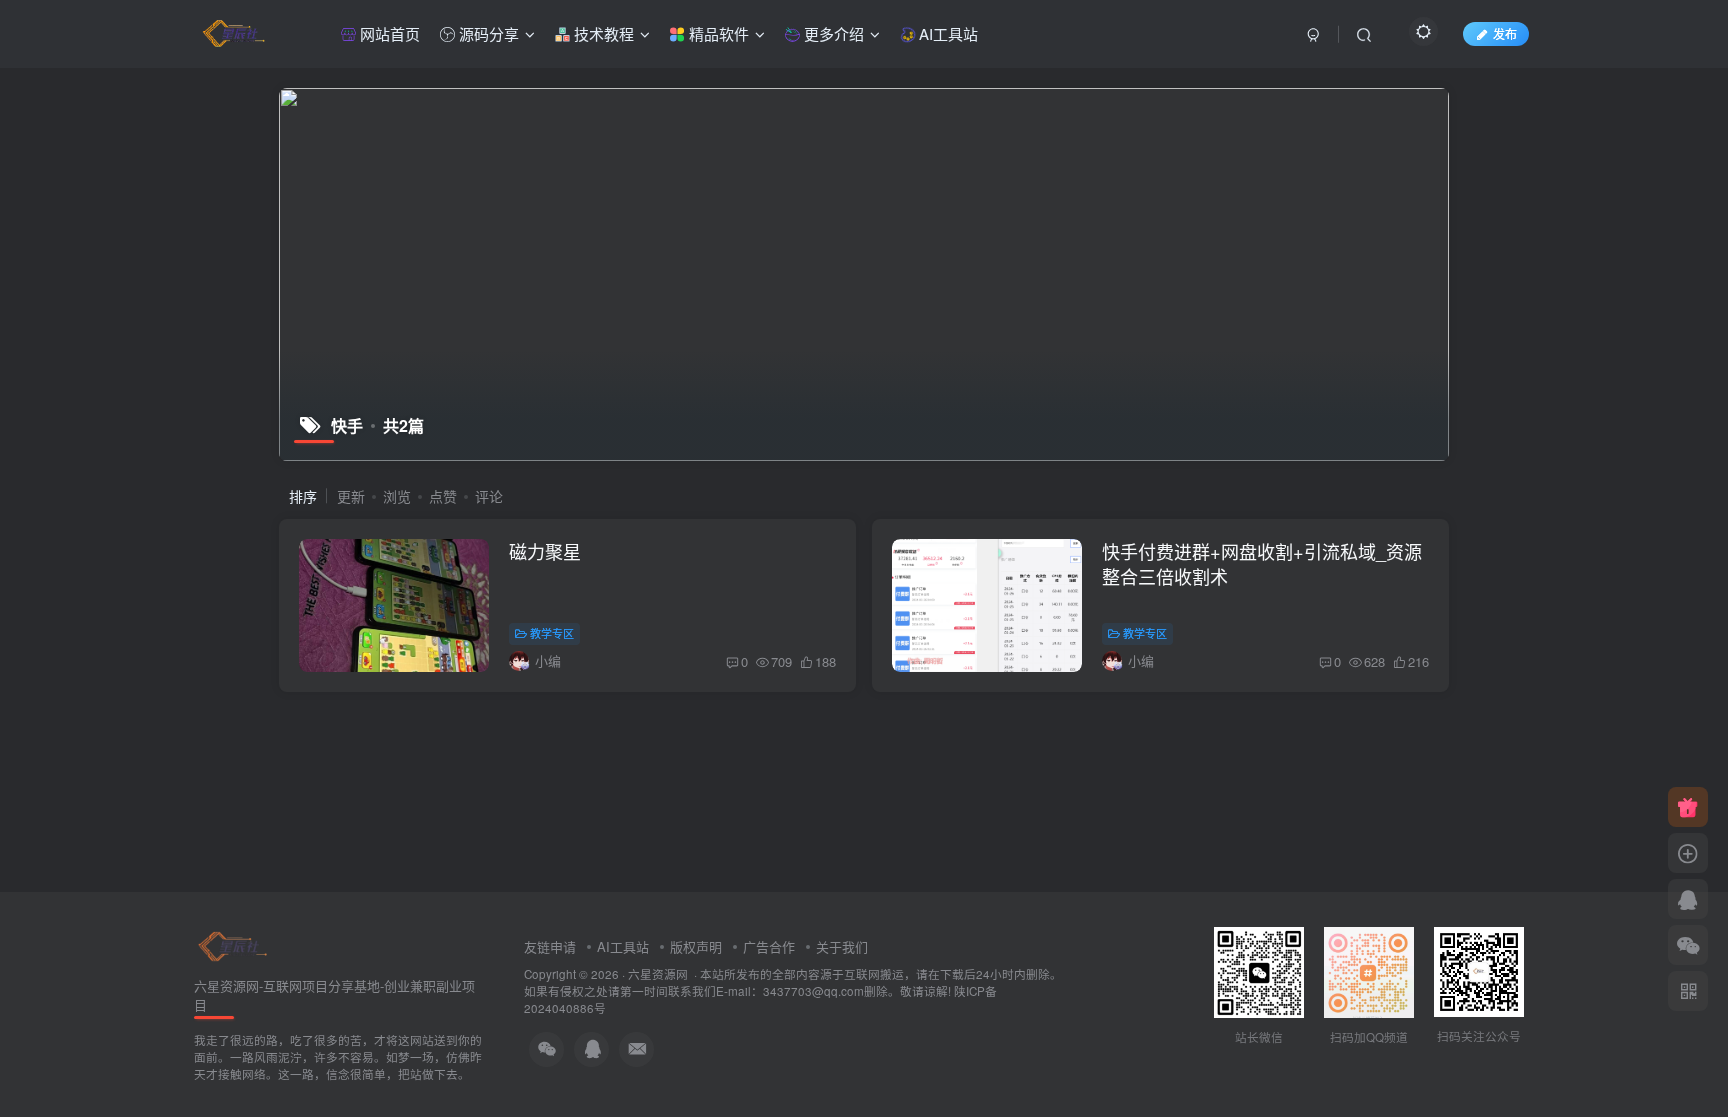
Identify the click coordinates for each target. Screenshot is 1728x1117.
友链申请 (550, 946)
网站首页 (388, 33)
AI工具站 (946, 33)
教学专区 (552, 633)
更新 (351, 496)
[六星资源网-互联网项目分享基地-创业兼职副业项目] (234, 944)
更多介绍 (832, 33)
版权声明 (696, 946)
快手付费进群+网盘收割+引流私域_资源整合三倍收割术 (1262, 563)
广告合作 (769, 946)
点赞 (443, 496)
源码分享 (487, 33)
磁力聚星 (545, 551)
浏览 (397, 496)
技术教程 (602, 33)
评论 (489, 496)
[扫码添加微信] (1688, 945)
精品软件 (717, 33)
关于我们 (842, 946)
